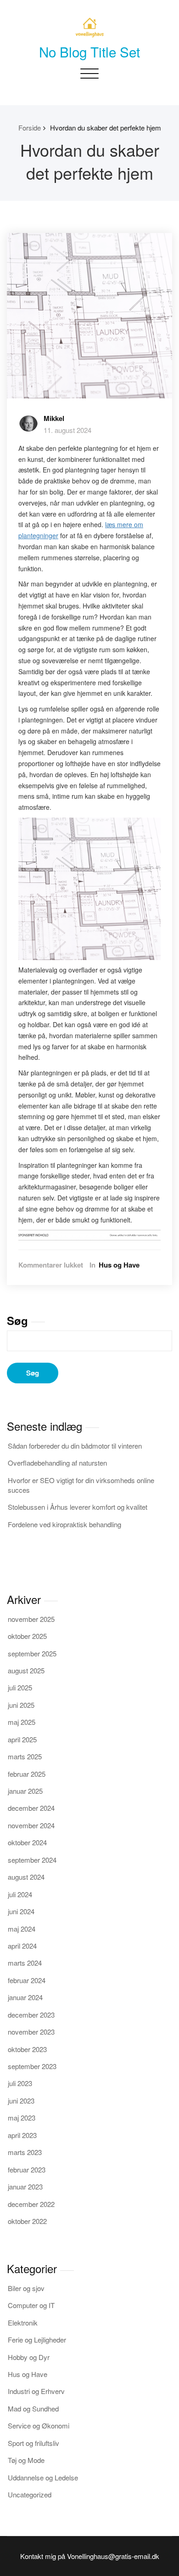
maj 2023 (22, 2118)
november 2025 (31, 1619)
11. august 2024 (67, 430)
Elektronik (23, 2323)
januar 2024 (25, 1997)
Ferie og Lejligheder (37, 2340)
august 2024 (26, 1877)
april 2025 (22, 1739)
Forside (30, 128)
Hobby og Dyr (29, 2357)
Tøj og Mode (26, 2460)
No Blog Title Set (89, 51)
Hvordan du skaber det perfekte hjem (106, 128)
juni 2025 (21, 1705)
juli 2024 (20, 1894)
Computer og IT (31, 2305)
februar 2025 (27, 1774)
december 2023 (31, 2015)
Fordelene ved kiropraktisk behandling (64, 1524)
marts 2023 (25, 2152)
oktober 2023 (27, 2049)
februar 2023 (27, 2169)
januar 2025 (25, 1791)
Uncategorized (30, 2494)
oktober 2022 (27, 2221)
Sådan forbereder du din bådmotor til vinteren (75, 1446)
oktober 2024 (27, 1842)
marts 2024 (25, 1963)
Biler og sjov (26, 2288)
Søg (17, 1320)
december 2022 (31, 2204)
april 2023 (22, 2135)
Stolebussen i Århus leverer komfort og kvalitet (78, 1507)
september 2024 (32, 1860)
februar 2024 (27, 1980)
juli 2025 (20, 1687)
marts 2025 (25, 1756)
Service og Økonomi (39, 2425)
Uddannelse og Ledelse (43, 2477)
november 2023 (31, 2032)
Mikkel (54, 418)
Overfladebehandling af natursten (57, 1463)
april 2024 (22, 1946)
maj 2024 (22, 1929)
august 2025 (26, 1670)
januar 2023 (25, 2186)
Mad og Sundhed (33, 2408)
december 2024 (31, 1808)
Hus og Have (119, 1265)
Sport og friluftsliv (34, 2443)
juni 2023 (21, 2101)
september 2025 (32, 1653)
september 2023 (32, 2066)
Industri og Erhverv (36, 2391)
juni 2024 (21, 1911)
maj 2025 (22, 1722)
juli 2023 (20, 2083)
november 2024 (31, 1825)
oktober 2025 (27, 1636)
